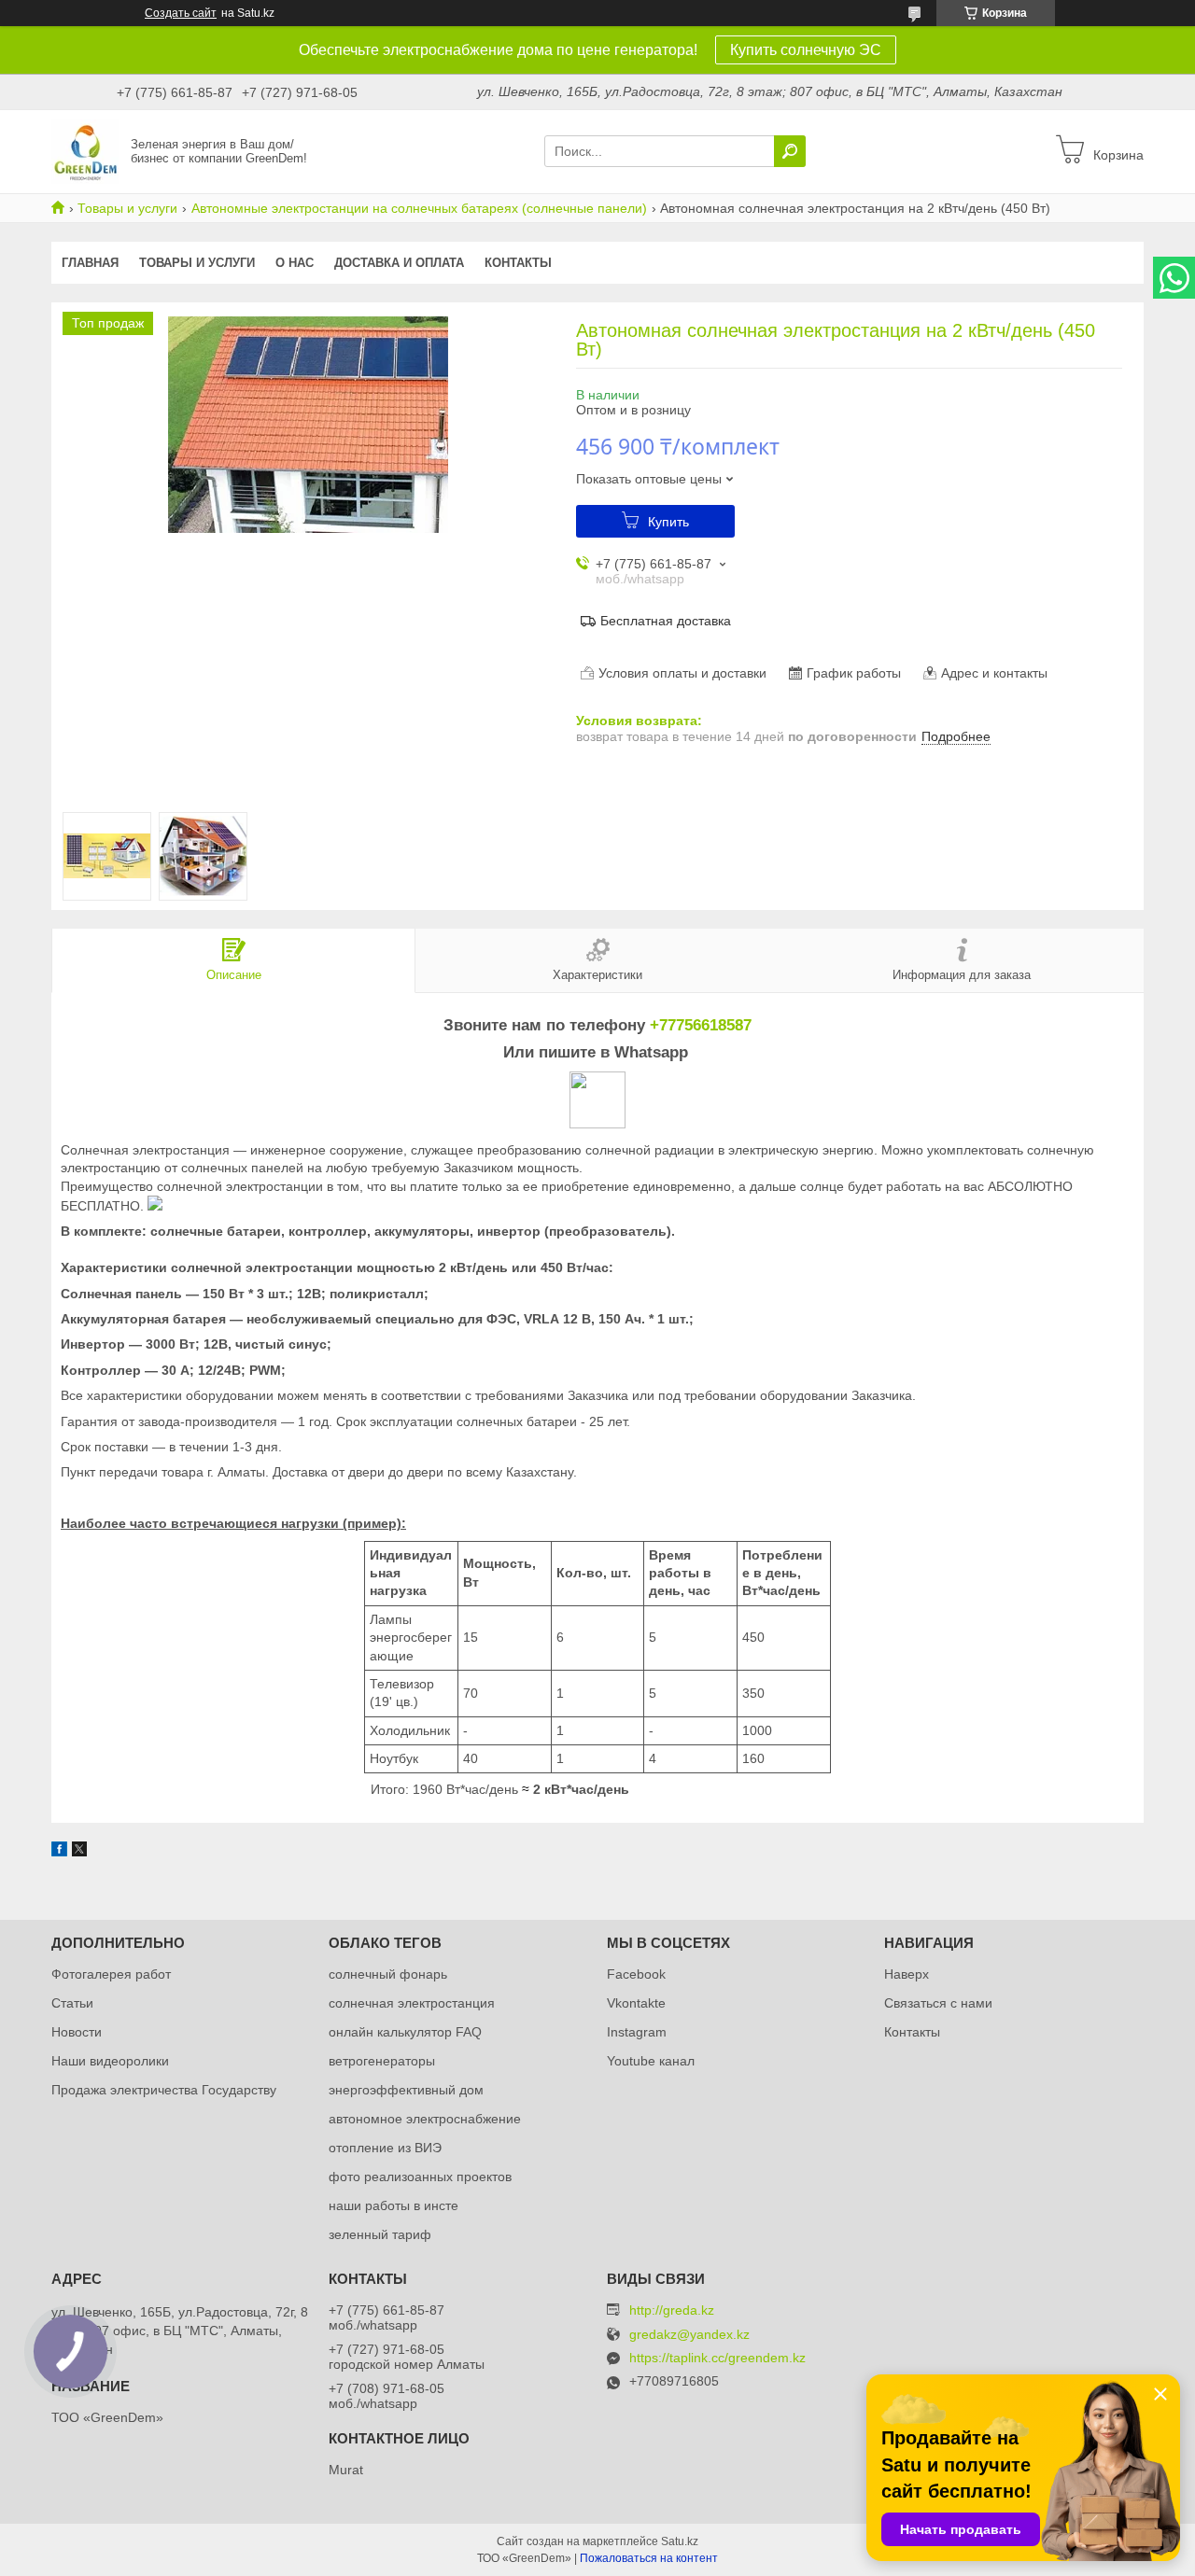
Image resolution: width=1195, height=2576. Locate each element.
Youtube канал (651, 2061)
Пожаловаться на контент (649, 2558)
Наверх (907, 1974)
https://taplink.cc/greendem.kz (717, 2358)
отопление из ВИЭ (385, 2148)
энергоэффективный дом (406, 2090)
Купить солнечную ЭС (806, 50)
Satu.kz (680, 2541)
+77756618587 (701, 1025)
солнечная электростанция (412, 2003)
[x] (79, 1852)
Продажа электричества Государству (164, 2090)
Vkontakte (636, 2003)
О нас (295, 263)
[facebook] (59, 1852)
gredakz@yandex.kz (689, 2335)
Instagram (637, 2032)
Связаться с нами (938, 2003)
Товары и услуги (127, 208)
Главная (90, 263)
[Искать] (790, 151)
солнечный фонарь (388, 1974)
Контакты (518, 263)
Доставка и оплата (399, 263)
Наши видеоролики (110, 2061)
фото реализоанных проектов (420, 2177)
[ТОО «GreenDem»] (85, 150)
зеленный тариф (380, 2234)
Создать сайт (181, 13)
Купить (668, 522)
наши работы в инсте (394, 2205)
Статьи (72, 2003)
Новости (77, 2032)
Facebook (636, 1974)
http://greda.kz (672, 2310)
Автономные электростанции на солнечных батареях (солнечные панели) (419, 208)
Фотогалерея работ (111, 1974)
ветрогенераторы (382, 2061)
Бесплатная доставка (666, 621)
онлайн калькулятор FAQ (405, 2032)
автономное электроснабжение (425, 2119)
